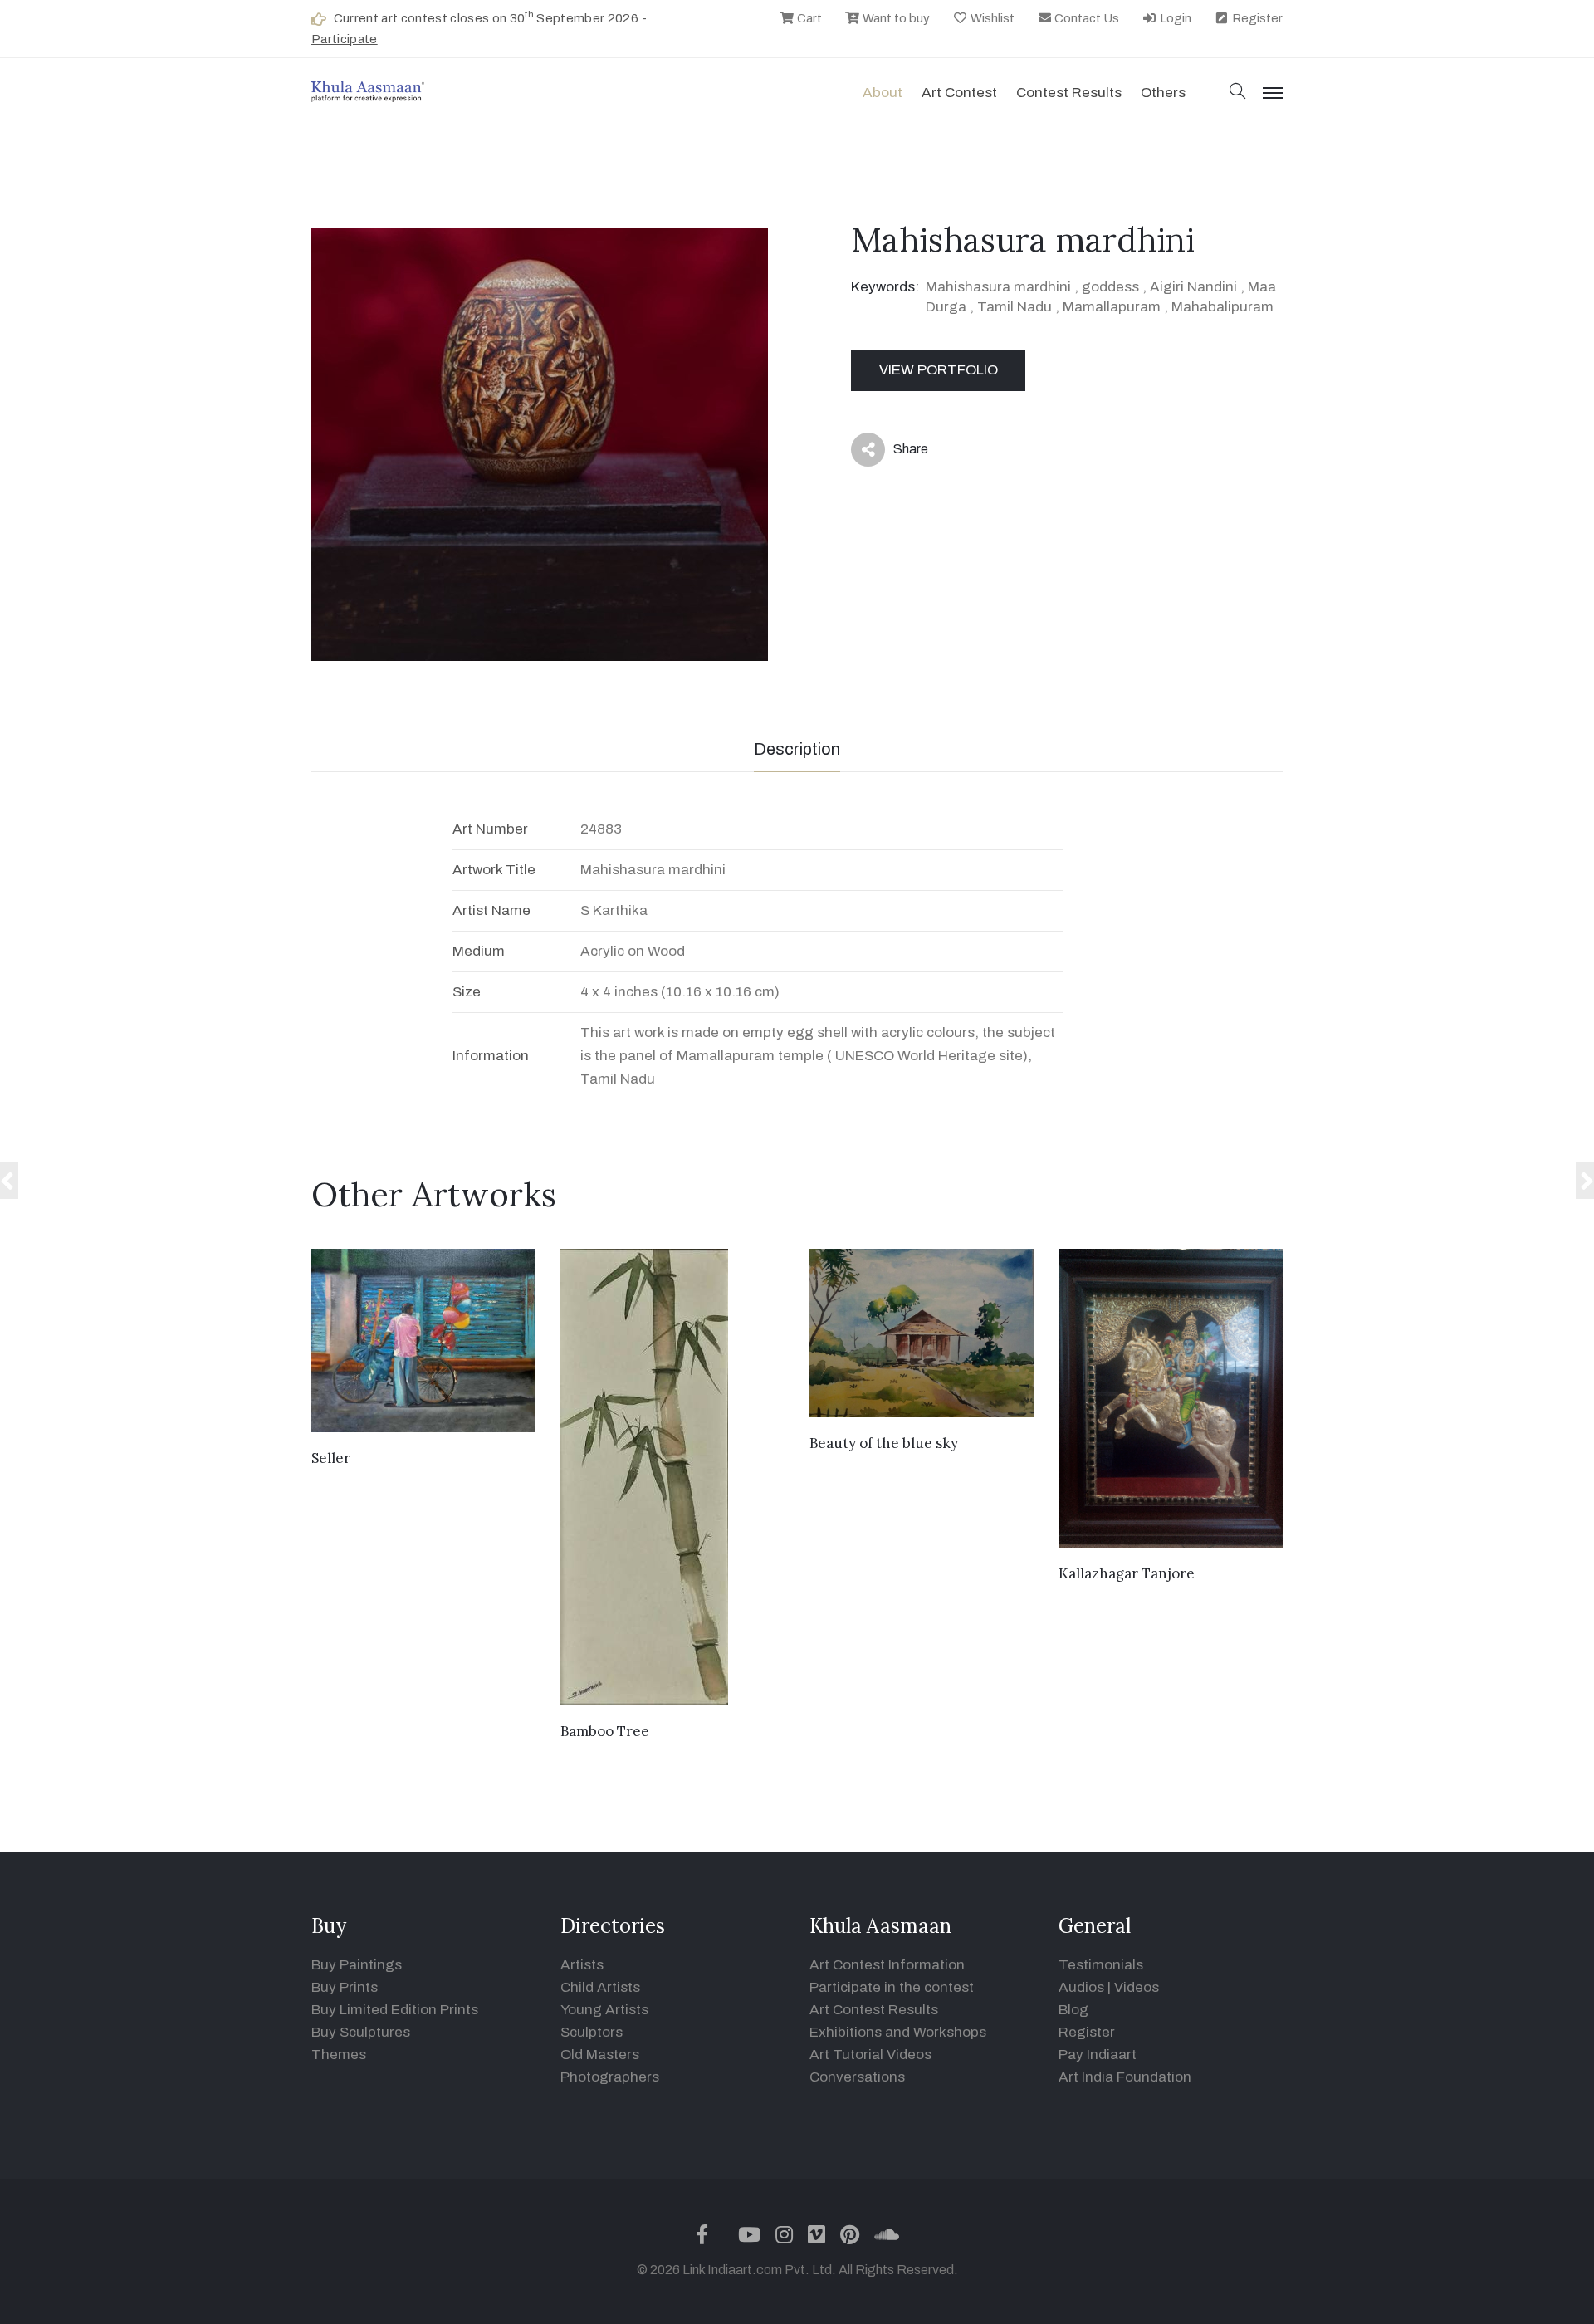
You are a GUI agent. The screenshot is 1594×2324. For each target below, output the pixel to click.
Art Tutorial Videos (870, 2055)
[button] (1238, 93)
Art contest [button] (959, 93)
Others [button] (1163, 93)
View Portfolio (939, 370)
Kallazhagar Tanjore (1127, 1573)
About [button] (883, 93)
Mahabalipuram (1222, 307)
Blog (1073, 2010)
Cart (808, 18)
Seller (331, 1458)
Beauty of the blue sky (884, 1443)
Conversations (857, 2077)
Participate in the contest (892, 1987)
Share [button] (898, 453)
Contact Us (1085, 18)
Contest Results (1069, 93)
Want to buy (895, 18)
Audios (1081, 1987)
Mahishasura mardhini (998, 287)
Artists (582, 1965)
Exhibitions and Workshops (898, 2032)
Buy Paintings (357, 1965)
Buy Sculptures (361, 2032)
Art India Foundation (1125, 2077)
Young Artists (604, 2010)
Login (1174, 18)
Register (1256, 18)
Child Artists (600, 1987)
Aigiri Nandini (1193, 287)
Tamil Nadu (1015, 307)
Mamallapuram (1112, 307)
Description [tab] (797, 749)
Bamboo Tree (605, 1731)
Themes (339, 2055)
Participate (345, 39)
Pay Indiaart (1098, 2055)
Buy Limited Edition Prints (395, 2010)
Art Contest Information (887, 1965)
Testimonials (1101, 1965)
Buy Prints (345, 1987)
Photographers (610, 2077)
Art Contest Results (874, 2010)
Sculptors (592, 2032)
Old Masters (600, 2055)
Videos (1137, 1987)
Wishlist (991, 18)
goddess (1110, 287)
